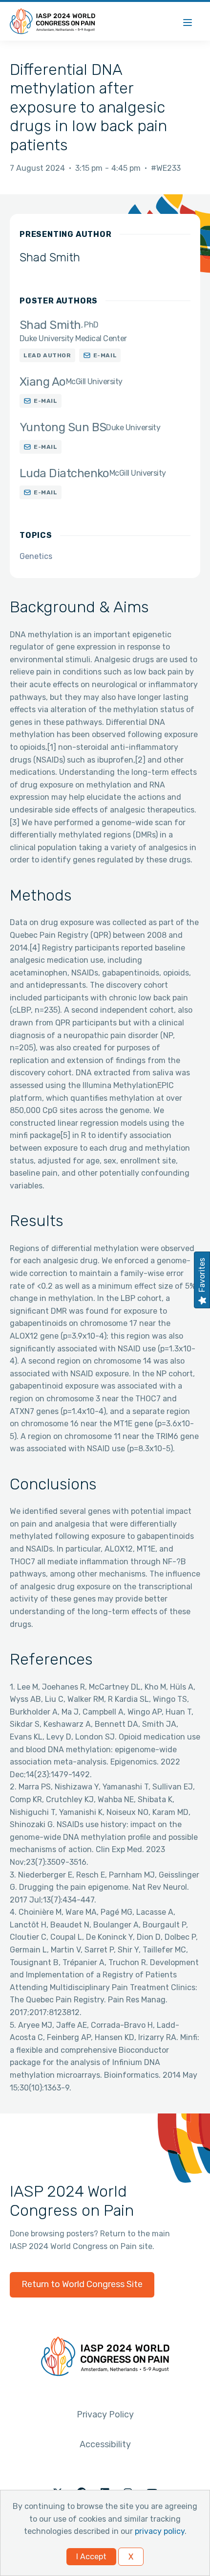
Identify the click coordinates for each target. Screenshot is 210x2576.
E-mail (105, 355)
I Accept (91, 2557)
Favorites (202, 1275)
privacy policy (160, 2531)
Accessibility (105, 2444)
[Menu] (188, 21)
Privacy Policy (105, 2414)
